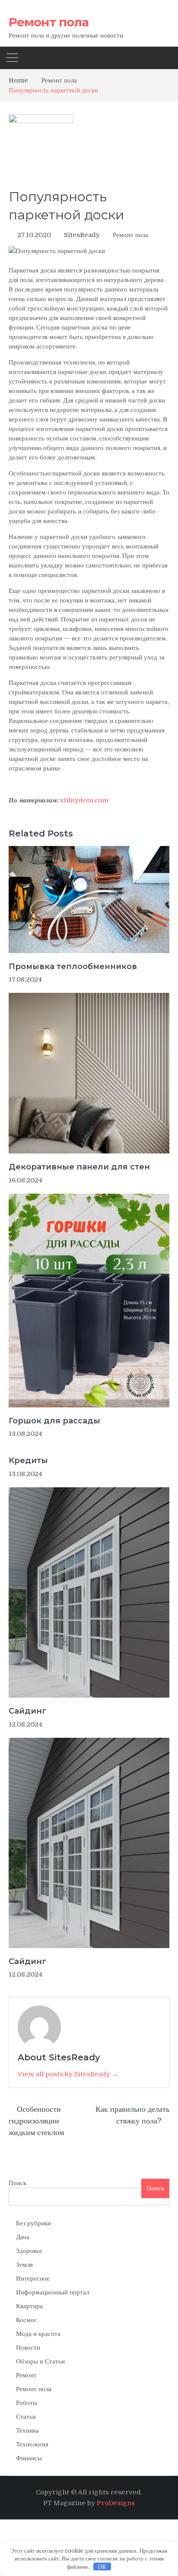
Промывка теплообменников (73, 966)
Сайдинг (27, 1711)
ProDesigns (116, 2503)
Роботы (27, 2403)
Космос (27, 2320)
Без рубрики (33, 2223)
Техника (27, 2430)
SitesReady (82, 235)
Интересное (33, 2278)
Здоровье (29, 2251)
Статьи (26, 2417)
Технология (32, 2444)
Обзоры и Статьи (40, 2361)
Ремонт (26, 2375)
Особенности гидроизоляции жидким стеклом (36, 2121)
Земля (24, 2265)
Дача (23, 2237)
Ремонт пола (49, 22)
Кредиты (28, 1461)
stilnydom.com (84, 800)
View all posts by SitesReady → (68, 2074)
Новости (28, 2348)
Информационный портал (52, 2292)
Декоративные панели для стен (79, 1167)
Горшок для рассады (54, 1421)
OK (102, 2567)
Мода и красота (38, 2334)
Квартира (29, 2306)
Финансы (29, 2458)
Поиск (17, 2183)
